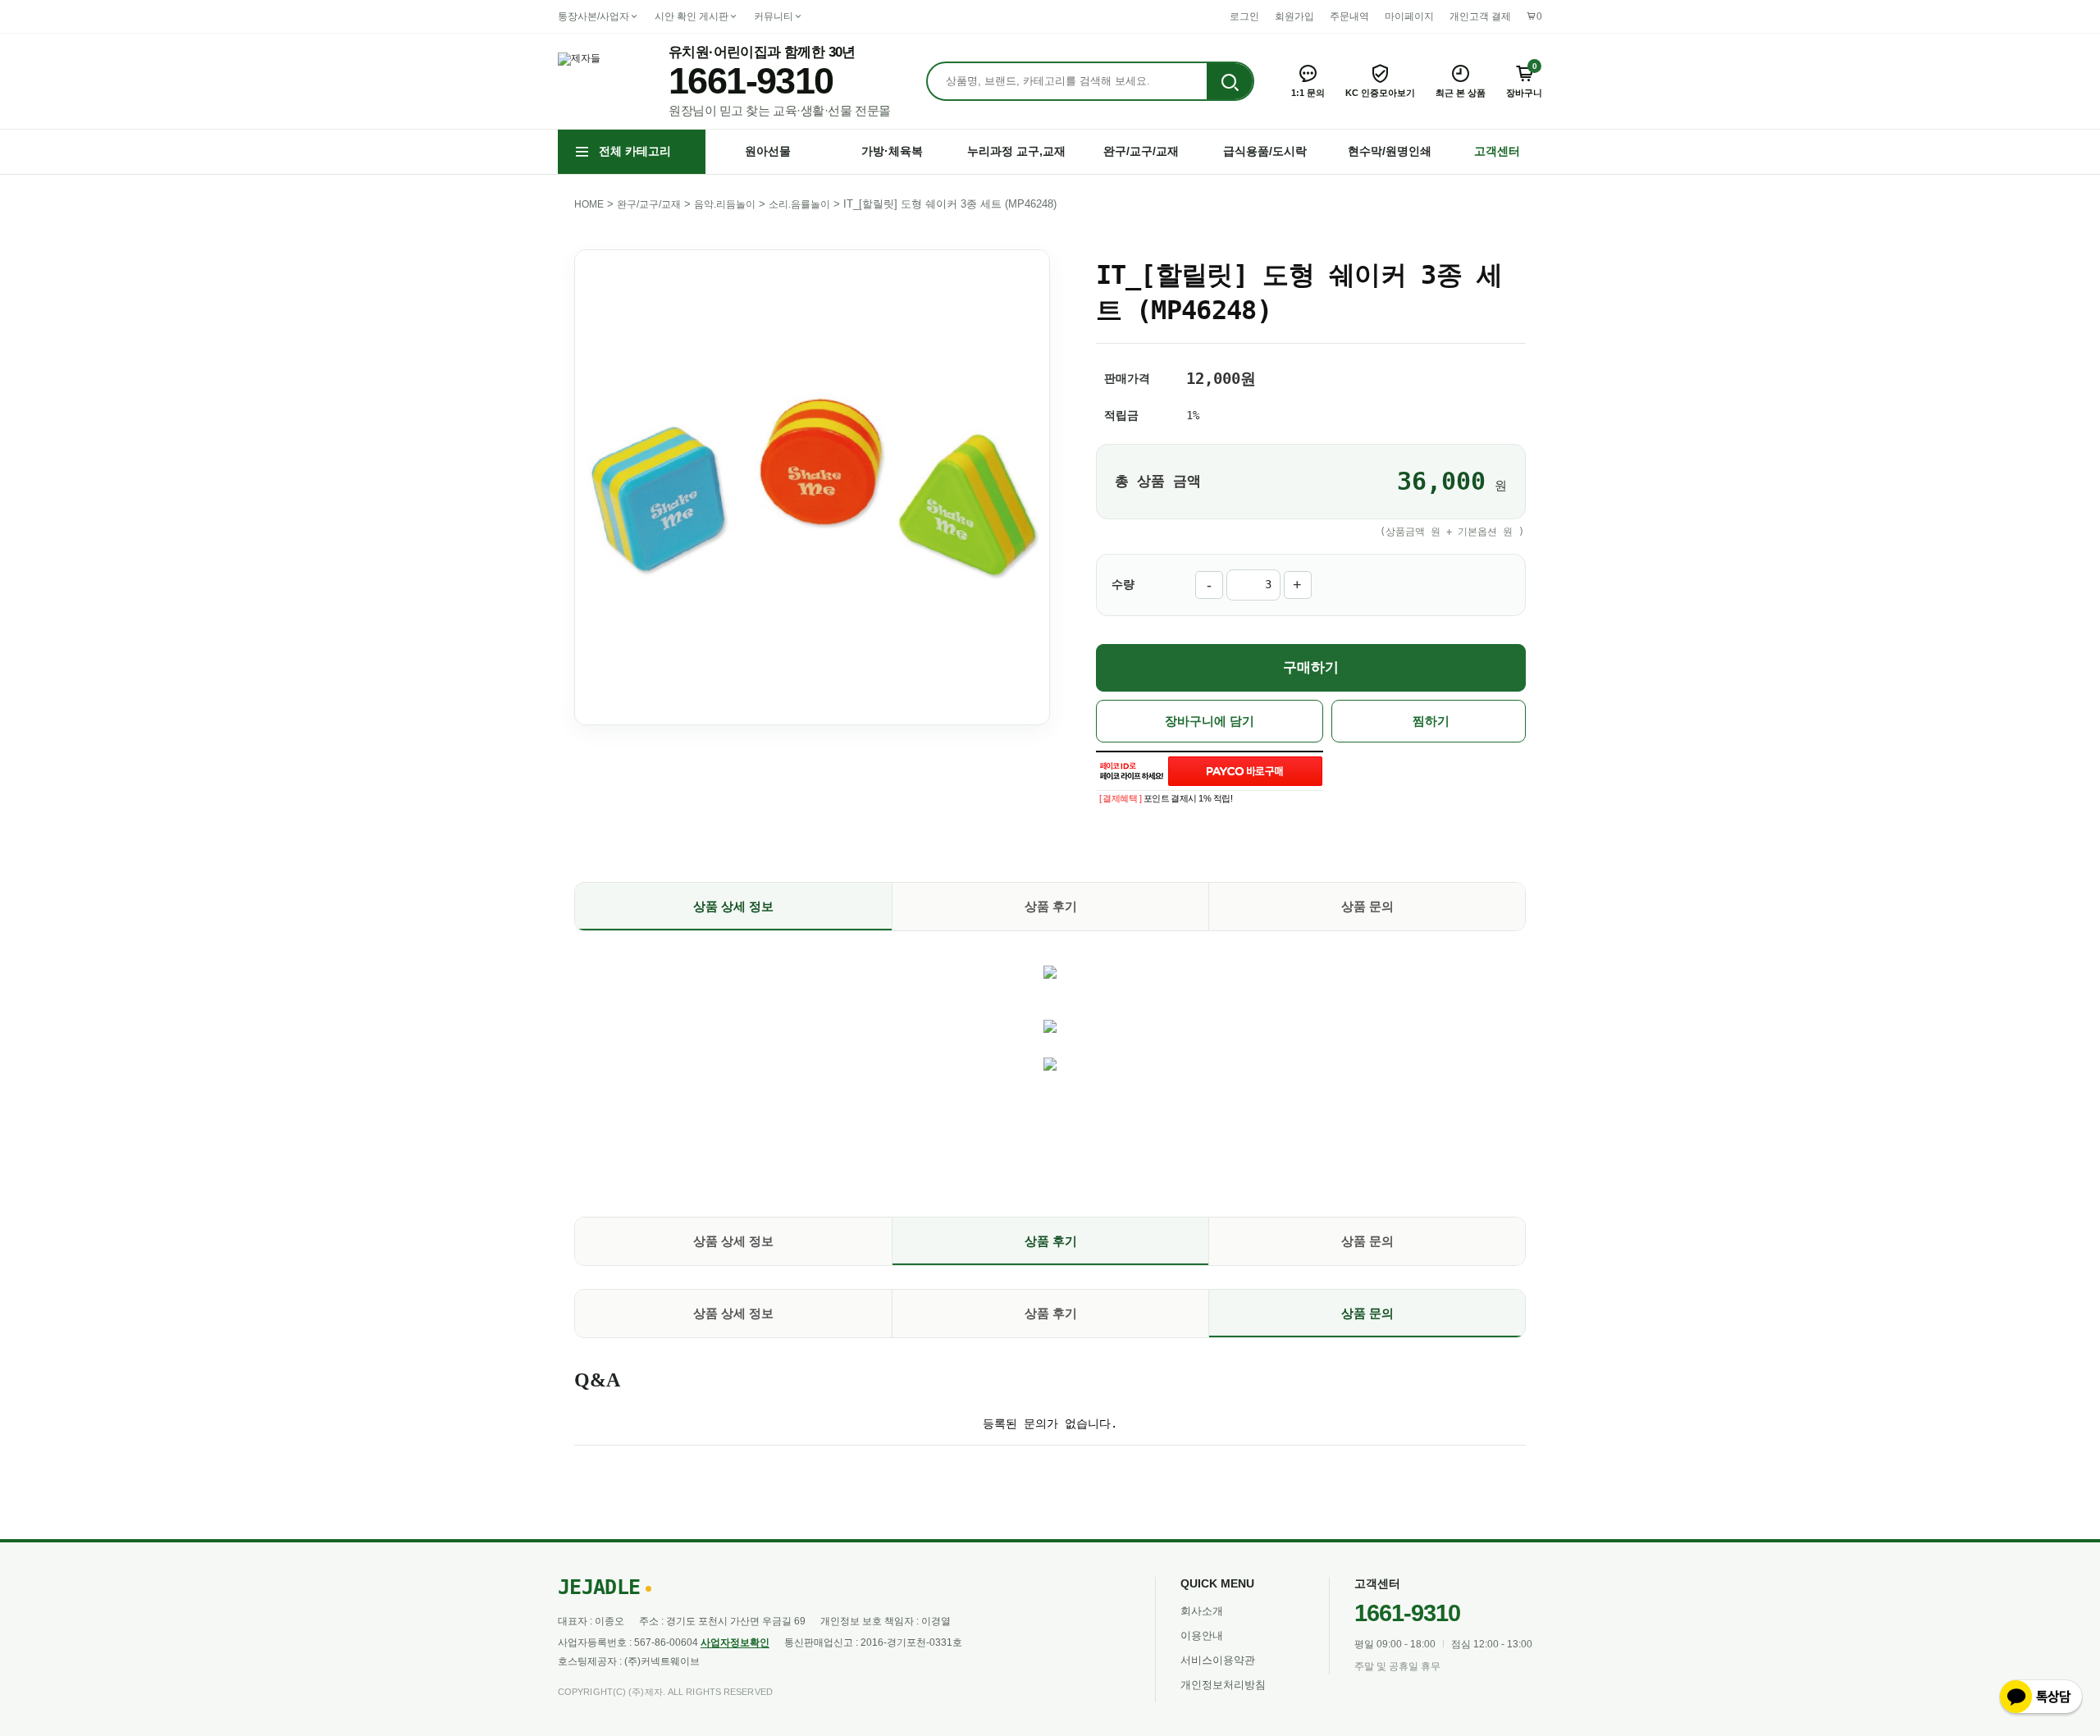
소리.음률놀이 (799, 204)
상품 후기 (1051, 906)
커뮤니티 (774, 16)
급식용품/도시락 (1265, 151)
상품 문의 (1367, 906)
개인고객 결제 (1480, 16)
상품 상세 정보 (733, 906)
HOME (589, 204)
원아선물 (768, 151)
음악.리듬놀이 (725, 204)
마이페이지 (1409, 16)
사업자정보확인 (735, 1642)
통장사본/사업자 (593, 16)
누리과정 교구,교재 (1016, 151)
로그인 (1244, 16)
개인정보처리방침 (1223, 1685)
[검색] (1230, 82)
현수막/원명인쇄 (1390, 151)
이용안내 (1202, 1635)
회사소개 (1202, 1611)
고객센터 (1497, 151)
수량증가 (1298, 585)
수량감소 (1209, 585)
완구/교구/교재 (1141, 151)
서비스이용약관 (1218, 1660)
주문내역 (1349, 16)
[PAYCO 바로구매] (1245, 771)
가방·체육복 (892, 151)
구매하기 (1311, 667)
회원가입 (1294, 16)
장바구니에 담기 (1210, 721)
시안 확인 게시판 (692, 16)
